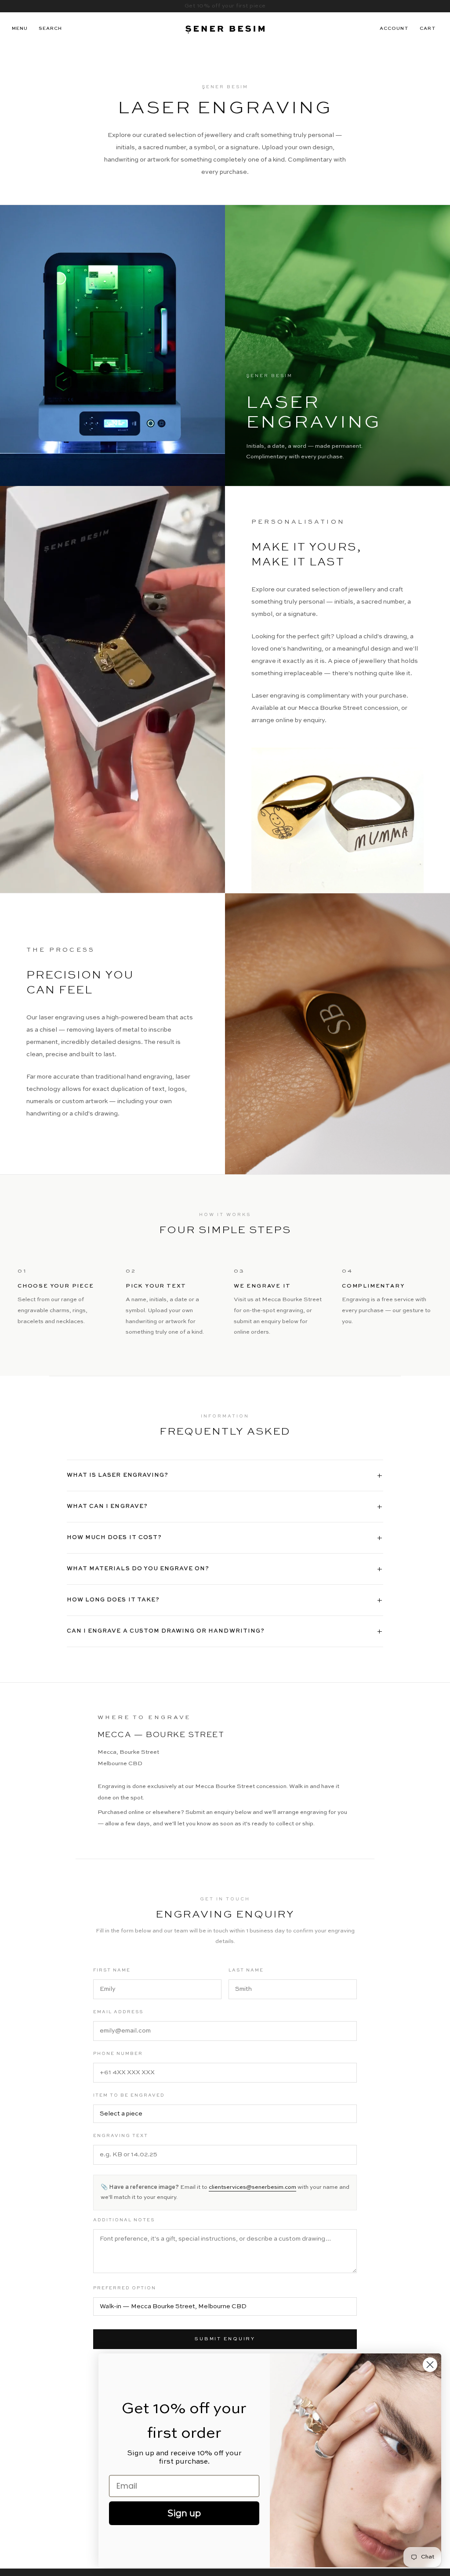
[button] (51, 29)
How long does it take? (225, 1600)
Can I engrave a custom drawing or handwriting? (225, 1631)
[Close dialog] (430, 2365)
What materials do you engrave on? (225, 1569)
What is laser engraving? (225, 1475)
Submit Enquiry (225, 2339)
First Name (112, 1970)
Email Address (118, 2012)
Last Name (246, 1970)
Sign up (184, 2513)
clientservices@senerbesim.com (252, 2187)
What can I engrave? (225, 1507)
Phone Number (118, 2054)
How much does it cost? (225, 1538)
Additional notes (124, 2220)
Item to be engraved (129, 2095)
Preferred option (125, 2288)
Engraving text (121, 2136)
